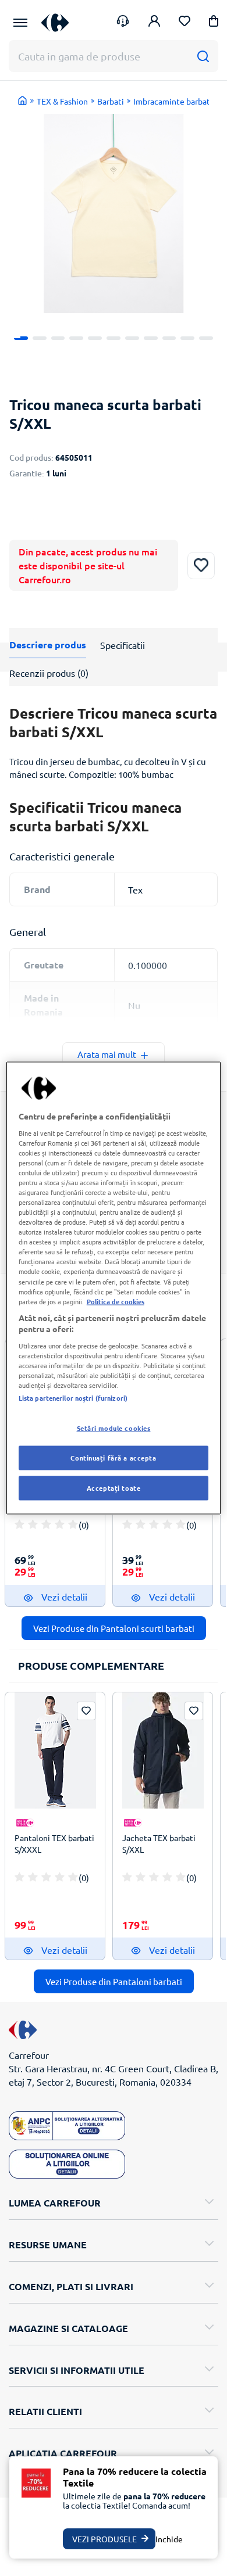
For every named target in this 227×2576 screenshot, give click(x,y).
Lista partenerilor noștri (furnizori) (73, 1398)
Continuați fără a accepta (113, 1458)
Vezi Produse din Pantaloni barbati (114, 1981)
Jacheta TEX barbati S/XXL (159, 1843)
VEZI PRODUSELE (104, 2539)
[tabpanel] (114, 214)
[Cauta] (203, 56)
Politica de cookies (116, 1301)
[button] (214, 23)
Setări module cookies (114, 1428)
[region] (114, 1288)
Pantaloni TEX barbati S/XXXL (54, 1843)
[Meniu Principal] (20, 23)
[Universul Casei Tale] (55, 22)
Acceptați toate (114, 1488)
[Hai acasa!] (23, 101)
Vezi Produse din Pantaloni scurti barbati (114, 1628)
